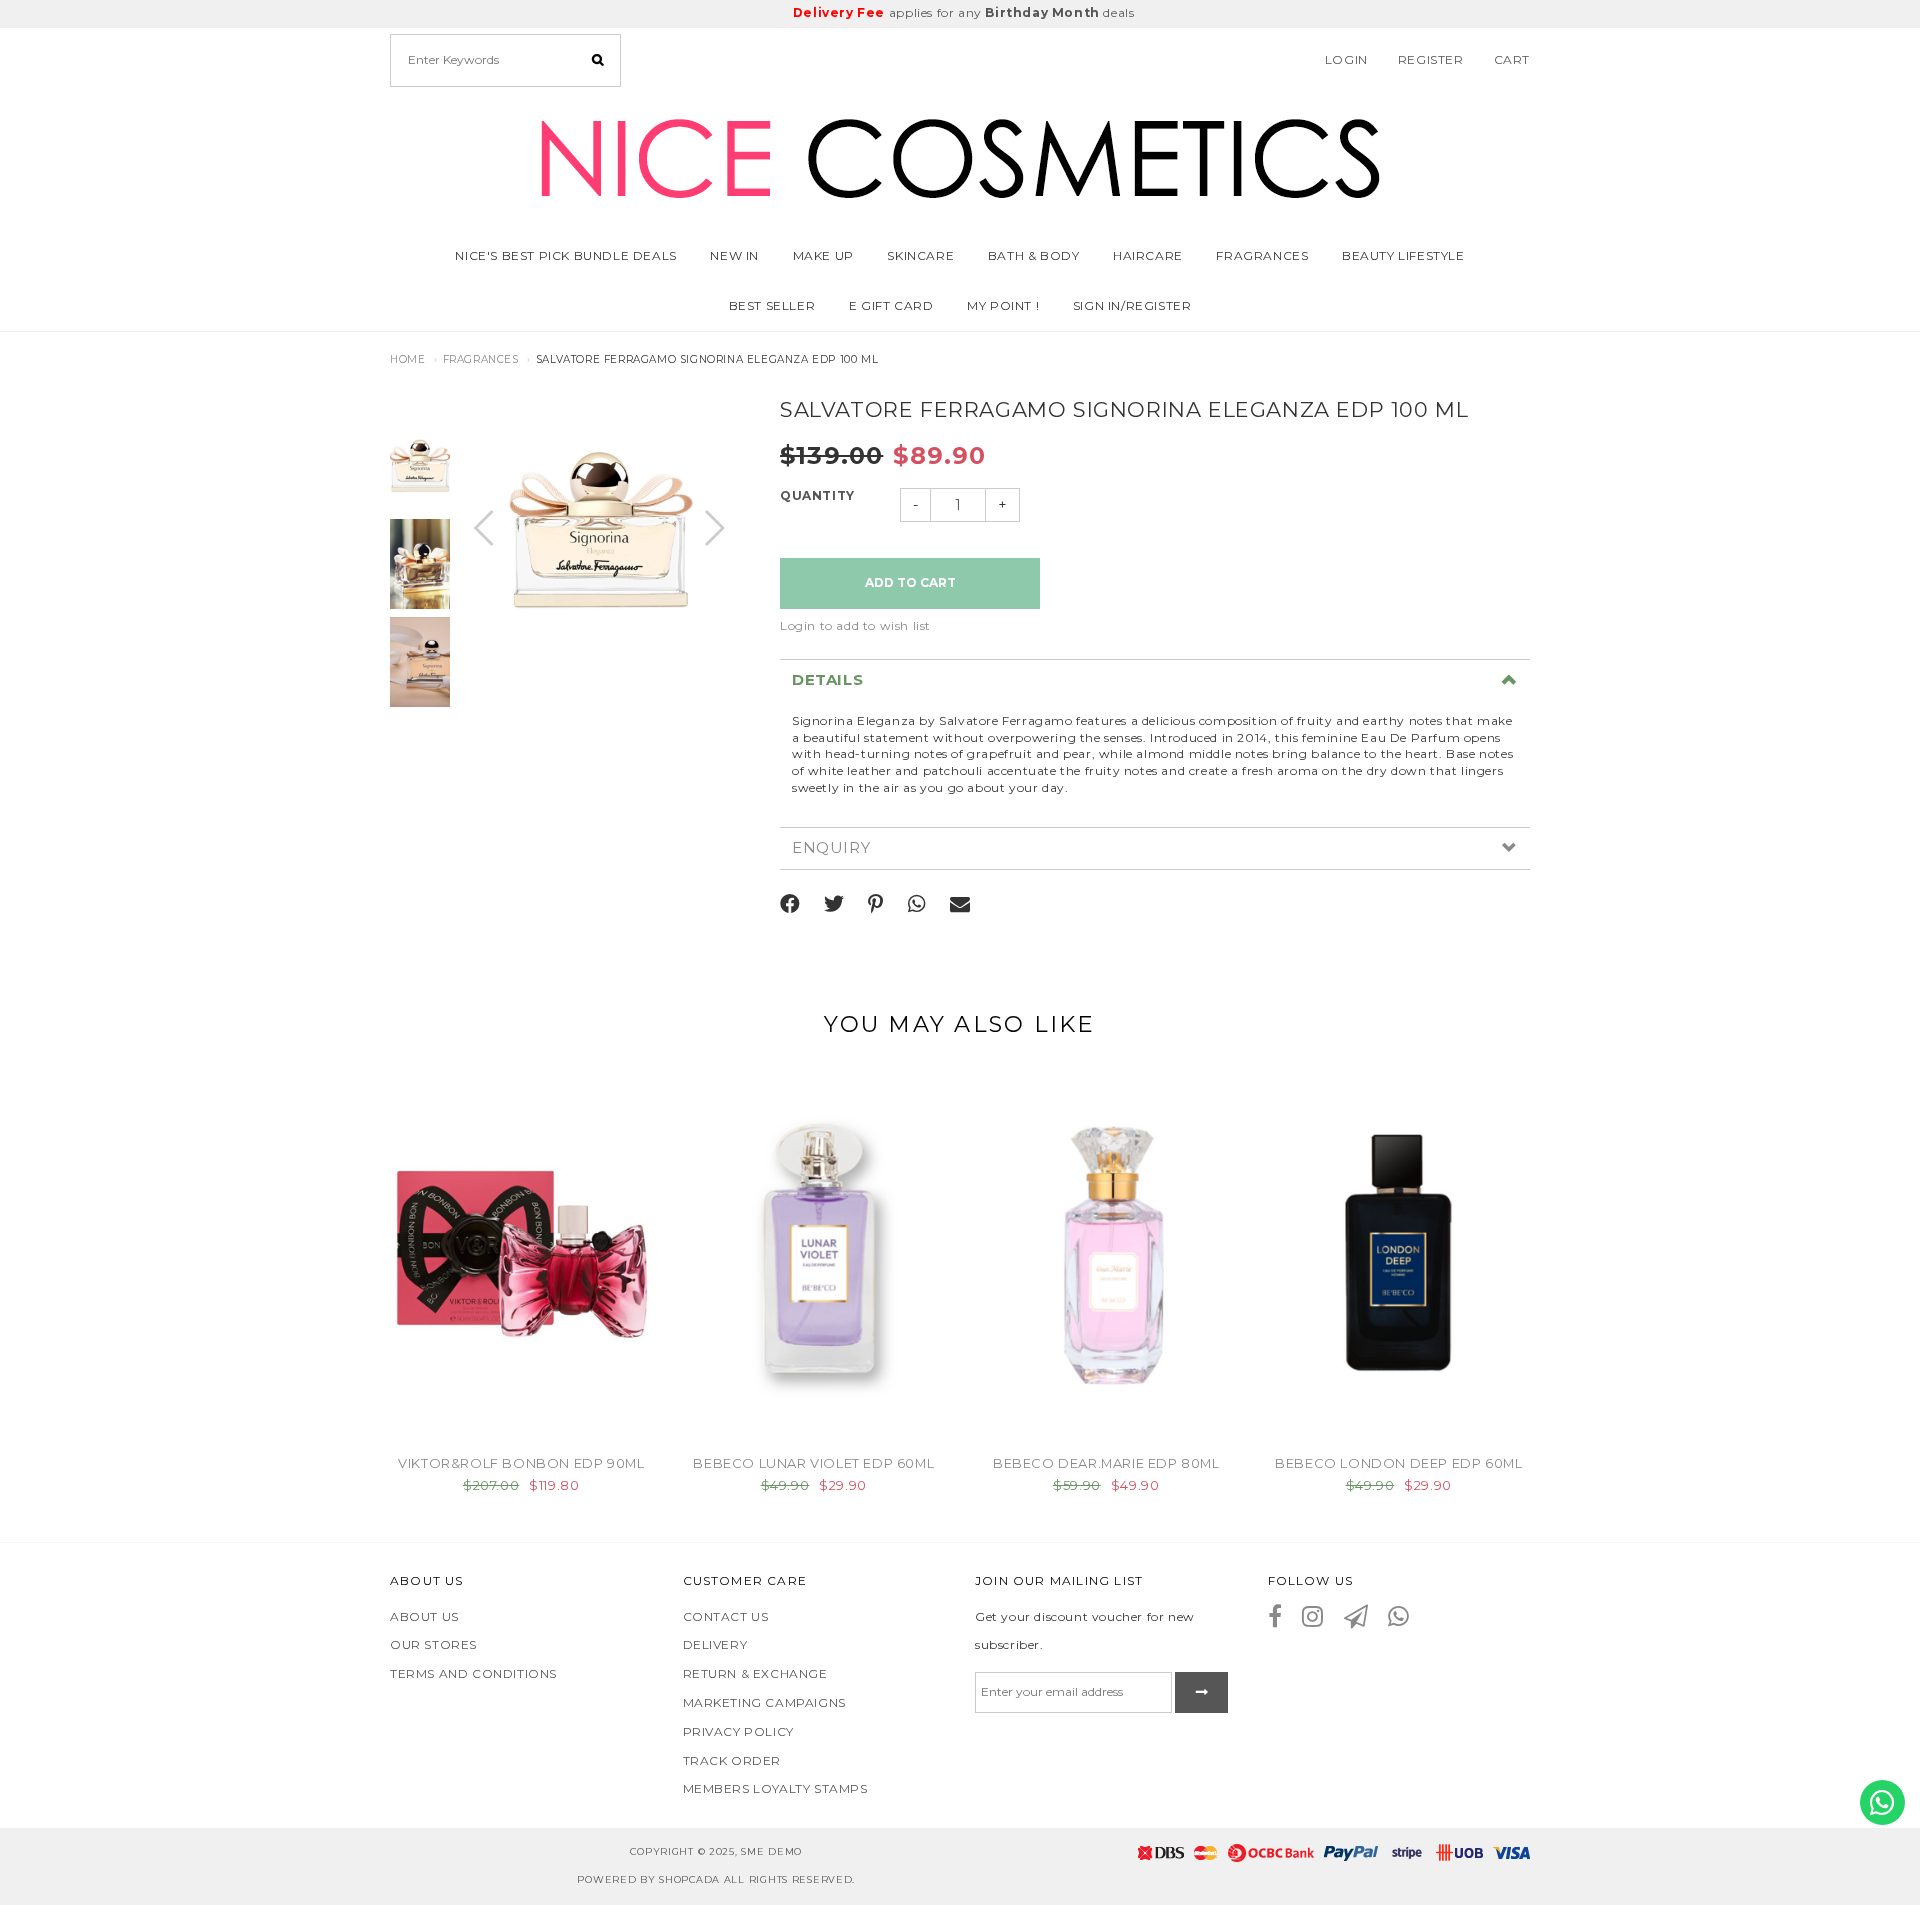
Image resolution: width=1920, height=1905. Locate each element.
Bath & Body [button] (1034, 255)
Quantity (817, 495)
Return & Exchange (755, 1673)
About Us (424, 1616)
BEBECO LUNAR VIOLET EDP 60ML (813, 1463)
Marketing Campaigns (764, 1702)
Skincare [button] (920, 255)
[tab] (1155, 680)
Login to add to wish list (855, 625)
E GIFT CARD (891, 305)
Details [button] (827, 680)
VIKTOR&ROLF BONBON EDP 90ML (521, 1463)
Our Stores (433, 1644)
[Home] (960, 154)
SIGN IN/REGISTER (1132, 305)
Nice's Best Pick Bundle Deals (565, 255)
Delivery (715, 1644)
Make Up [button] (823, 255)
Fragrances (1262, 255)
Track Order (732, 1760)
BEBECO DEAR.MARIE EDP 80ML (1106, 1463)
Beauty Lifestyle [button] (1403, 255)
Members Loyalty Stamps (775, 1788)
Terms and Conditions (473, 1673)
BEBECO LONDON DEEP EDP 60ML (1398, 1463)
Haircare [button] (1148, 255)
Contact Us (726, 1616)
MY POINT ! (1003, 305)
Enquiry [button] (831, 848)
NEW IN (734, 255)
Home (407, 359)
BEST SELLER (772, 305)
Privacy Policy (738, 1731)
